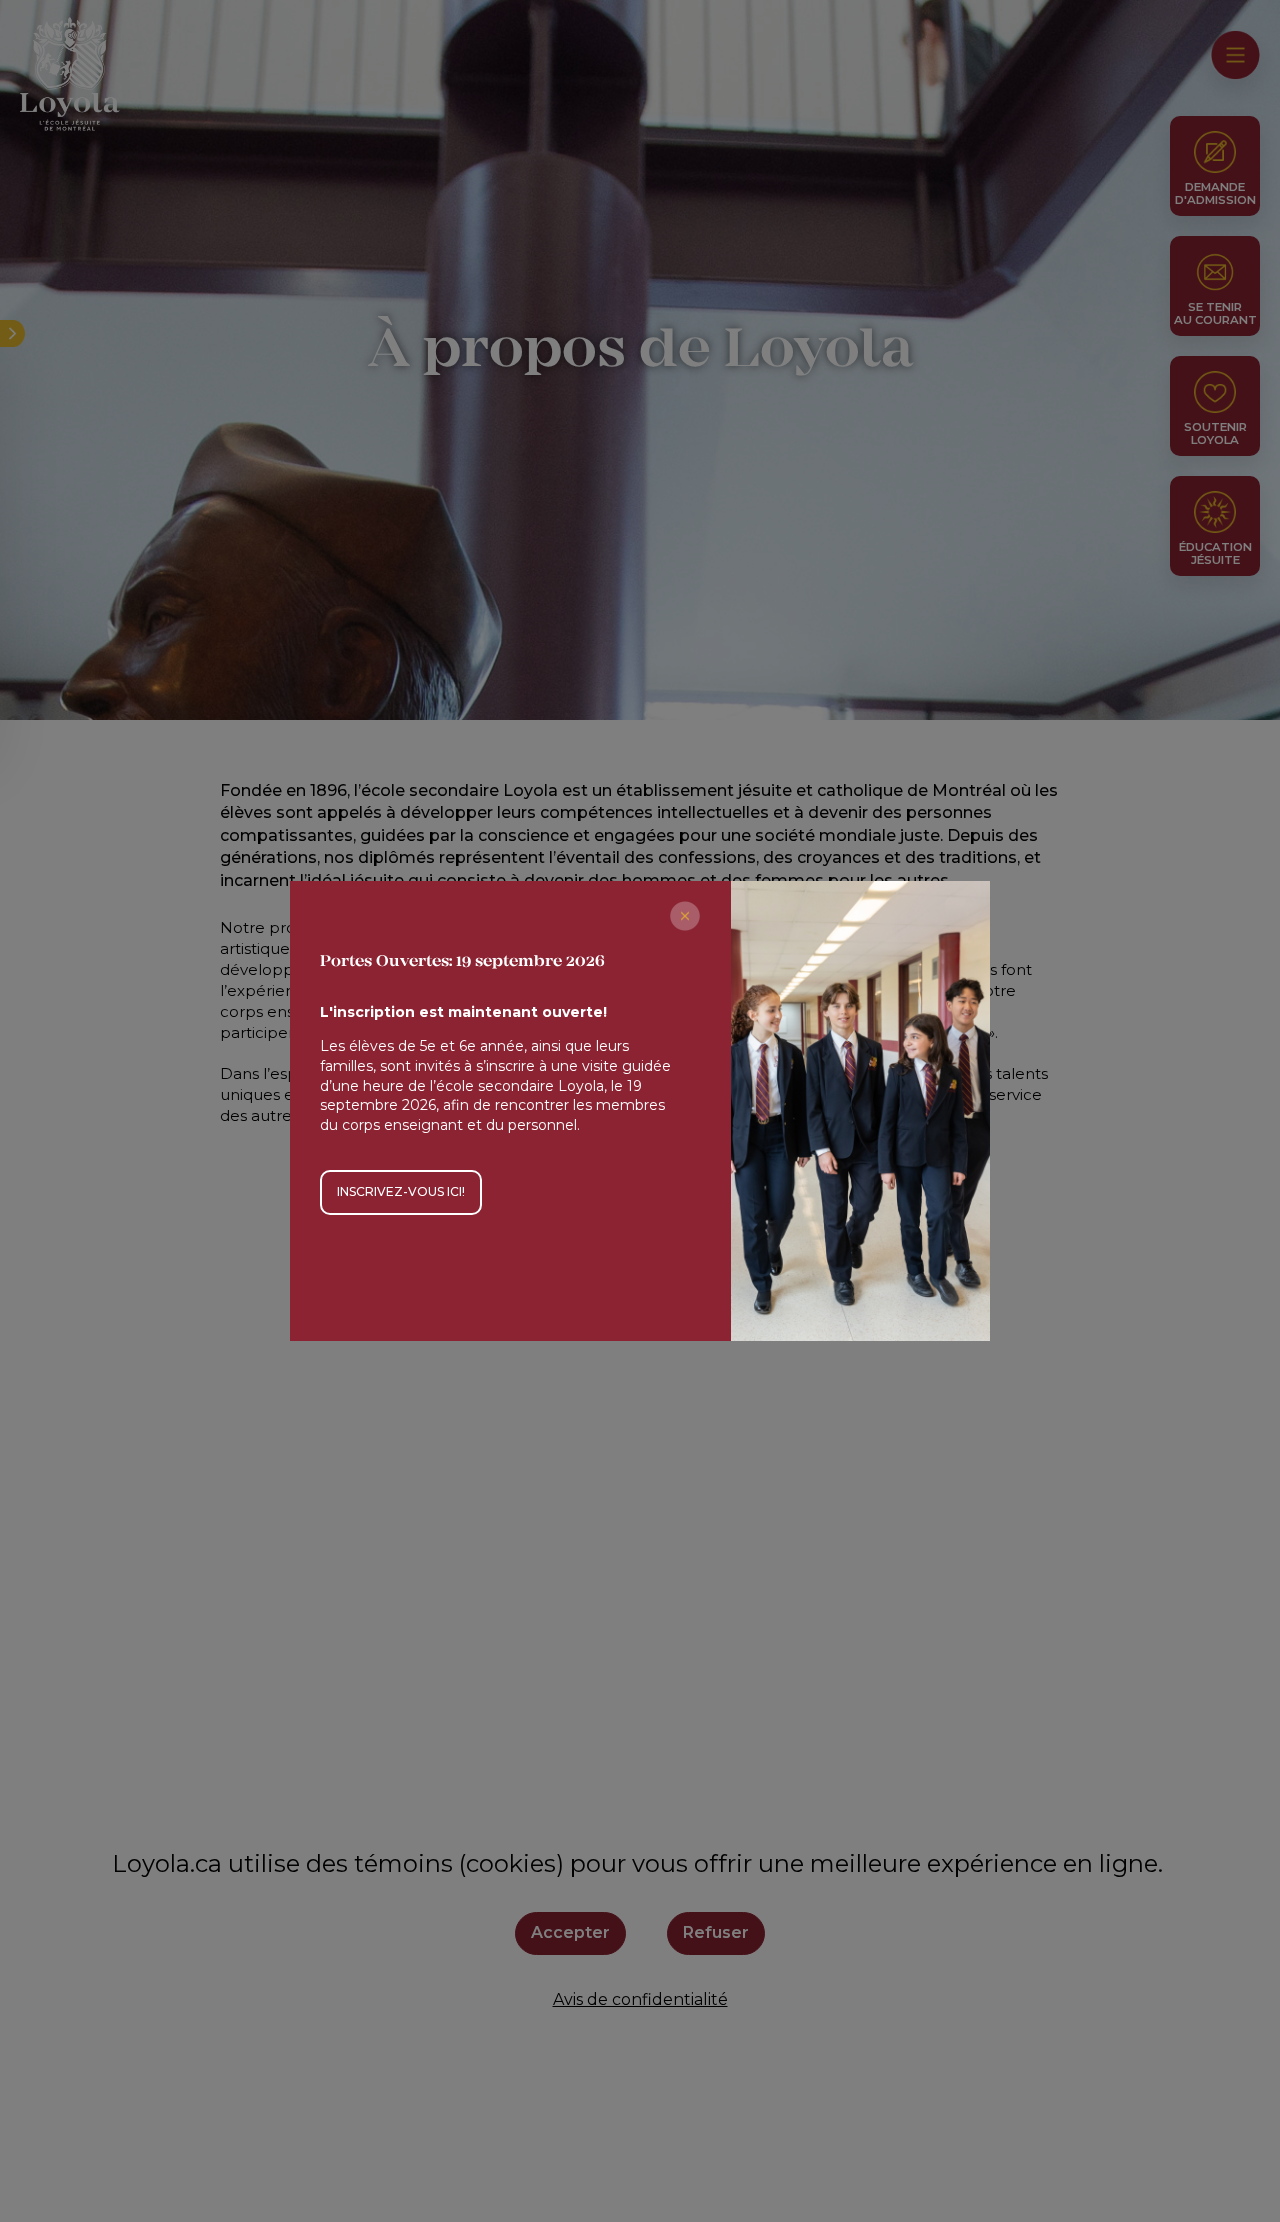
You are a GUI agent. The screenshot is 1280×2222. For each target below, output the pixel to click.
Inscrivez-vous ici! (401, 1191)
